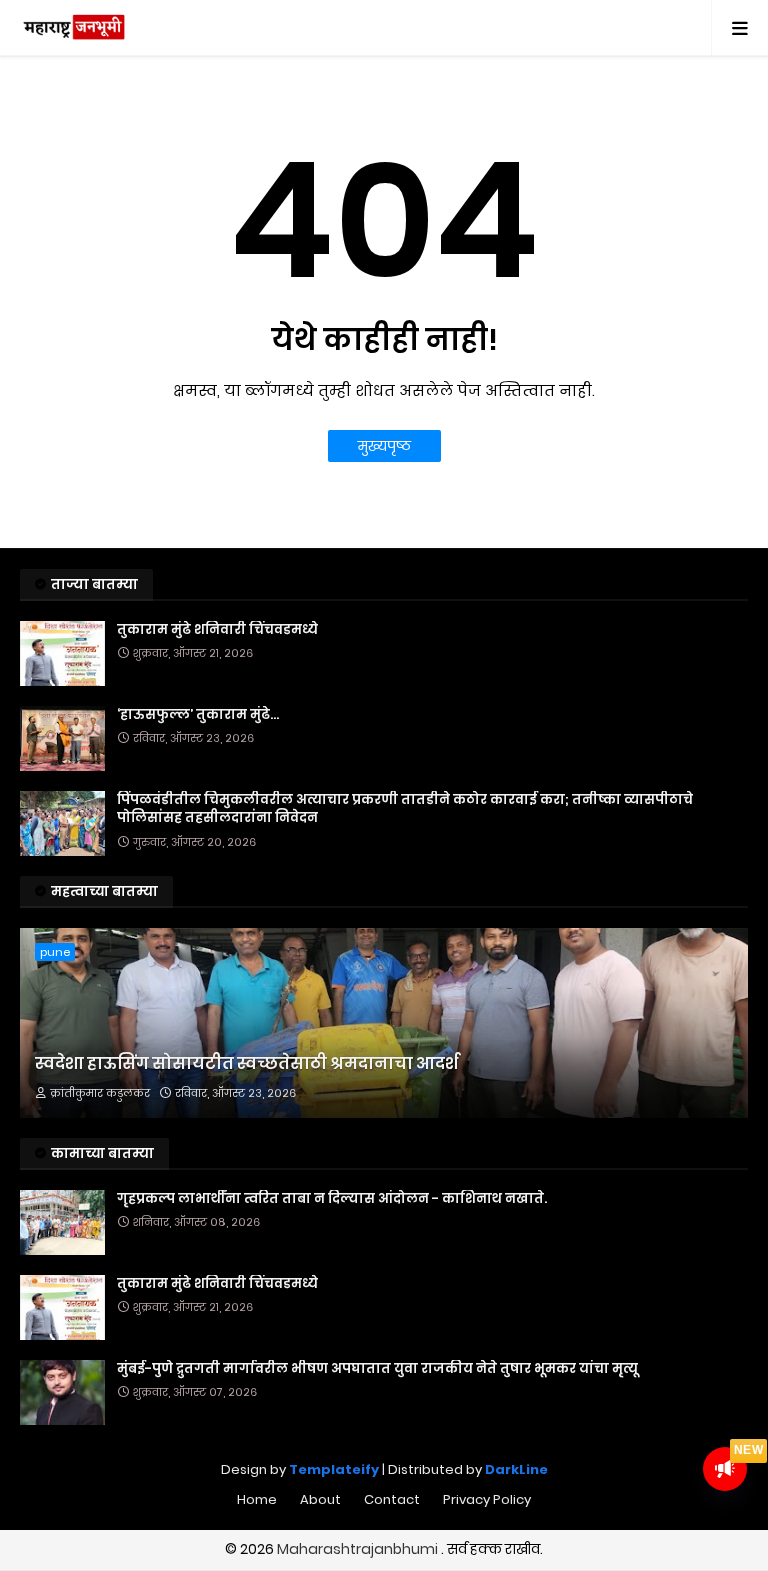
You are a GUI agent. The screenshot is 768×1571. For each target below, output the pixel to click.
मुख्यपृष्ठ (384, 446)
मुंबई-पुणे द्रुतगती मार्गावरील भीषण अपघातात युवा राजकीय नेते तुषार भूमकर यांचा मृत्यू (377, 1369)
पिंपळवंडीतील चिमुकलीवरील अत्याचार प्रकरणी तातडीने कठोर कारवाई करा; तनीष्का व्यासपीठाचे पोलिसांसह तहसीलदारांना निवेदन (405, 809)
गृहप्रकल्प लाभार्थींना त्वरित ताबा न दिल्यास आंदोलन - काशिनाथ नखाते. (332, 1199)
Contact (392, 1499)
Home (257, 1499)
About (320, 1499)
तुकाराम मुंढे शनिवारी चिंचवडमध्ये (217, 630)
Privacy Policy (487, 1499)
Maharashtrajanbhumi (359, 1549)
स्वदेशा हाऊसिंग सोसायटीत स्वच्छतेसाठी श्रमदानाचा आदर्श (246, 1064)
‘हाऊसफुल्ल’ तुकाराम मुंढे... (198, 715)
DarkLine (516, 1469)
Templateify (334, 1469)
